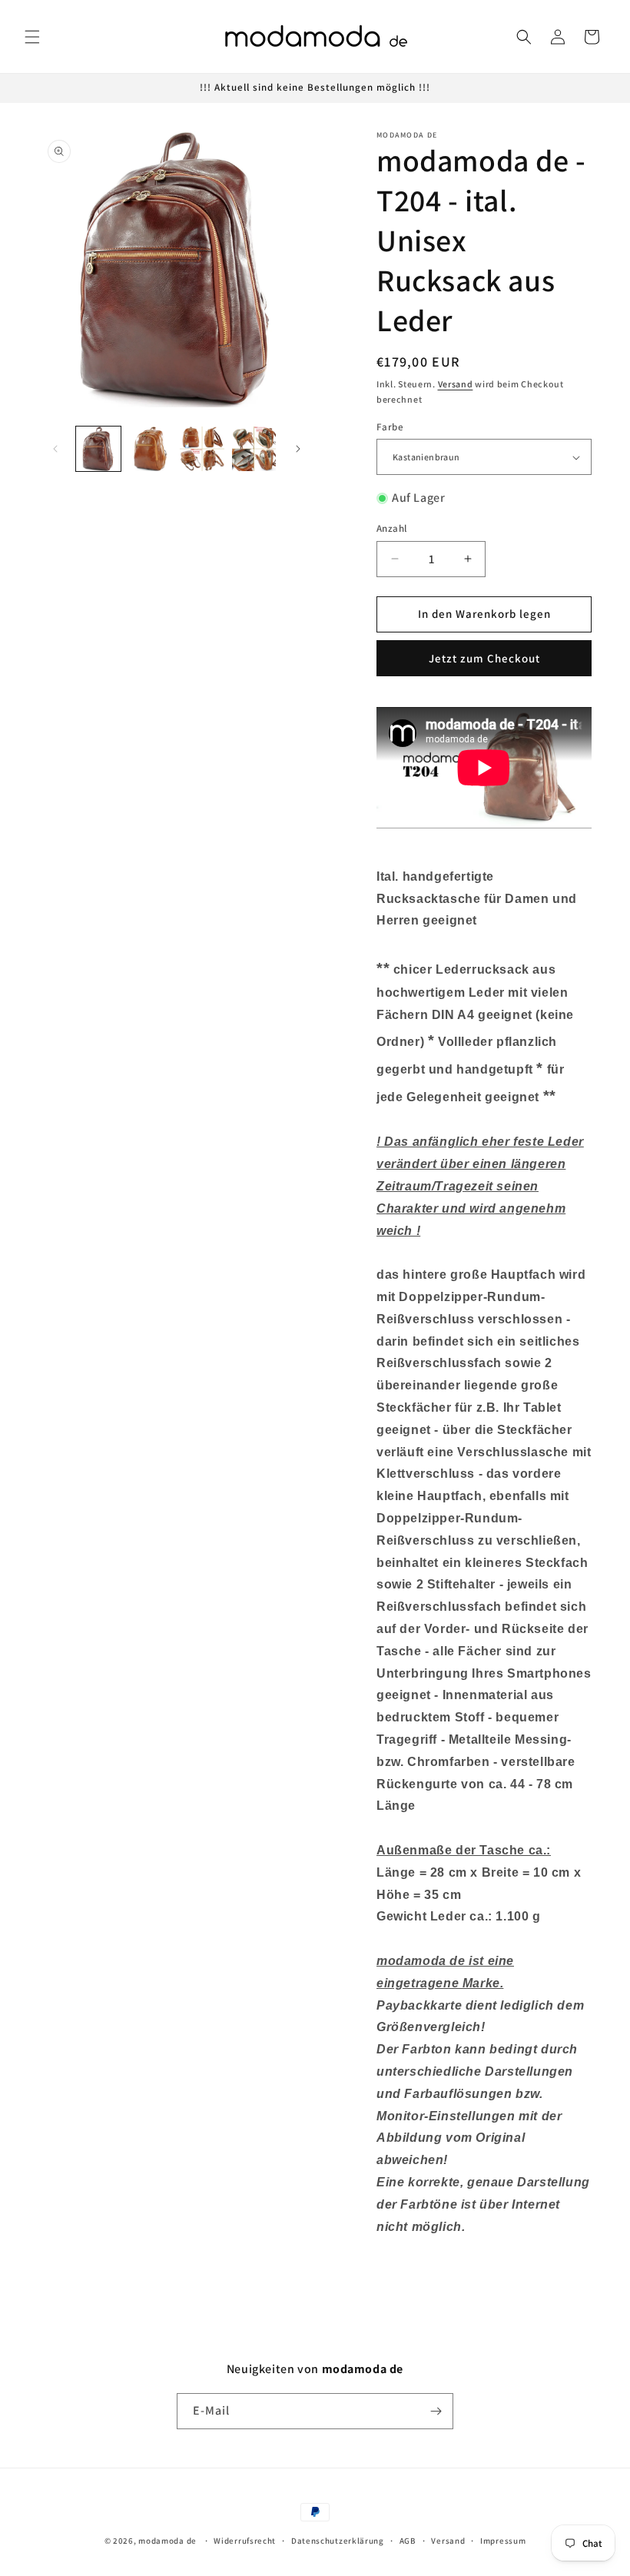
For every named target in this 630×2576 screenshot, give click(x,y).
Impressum (503, 2541)
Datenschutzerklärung (338, 2541)
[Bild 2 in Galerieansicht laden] (151, 449)
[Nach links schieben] (55, 449)
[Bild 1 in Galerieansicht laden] (98, 449)
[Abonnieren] (436, 2411)
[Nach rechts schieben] (298, 449)
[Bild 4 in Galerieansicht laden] (254, 449)
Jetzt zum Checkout (484, 658)
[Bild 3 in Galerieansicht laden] (202, 449)
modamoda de (167, 2541)
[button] (32, 37)
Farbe (390, 427)
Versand (456, 384)
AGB (408, 2541)
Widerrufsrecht (245, 2541)
